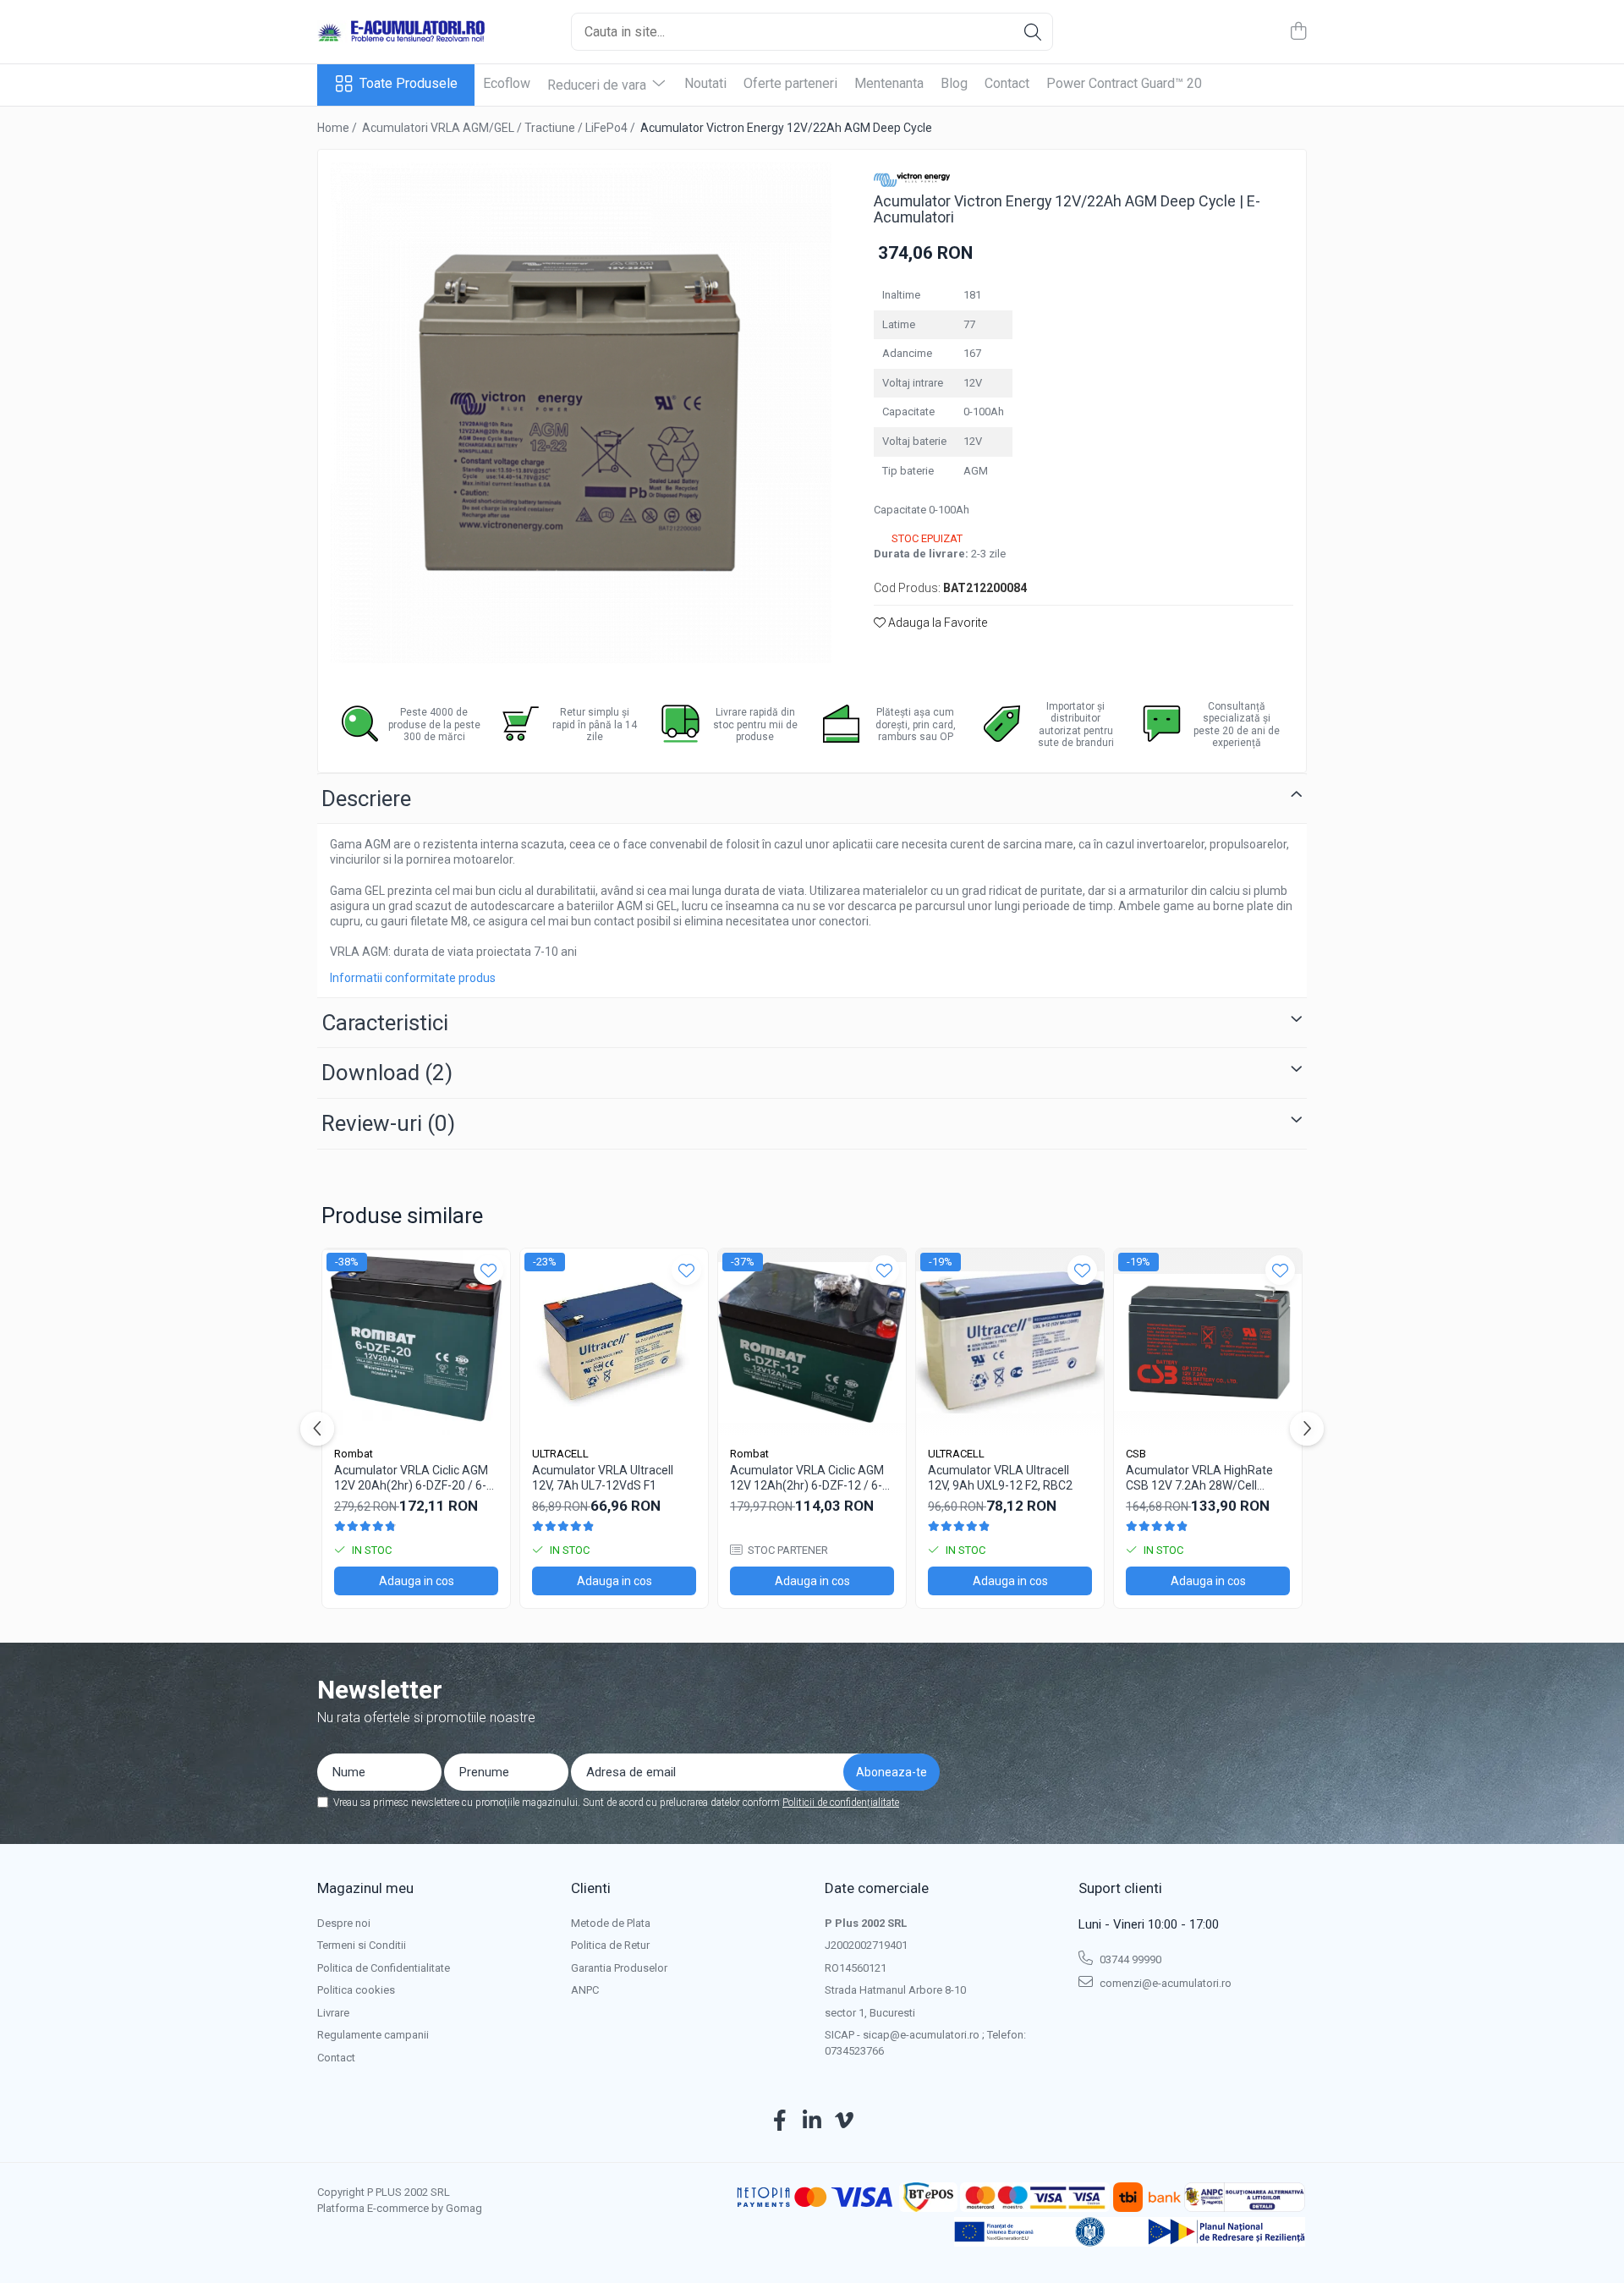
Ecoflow (507, 83)
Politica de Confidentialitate (384, 1968)
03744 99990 (1129, 1959)
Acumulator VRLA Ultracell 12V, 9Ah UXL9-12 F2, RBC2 (1000, 1478)
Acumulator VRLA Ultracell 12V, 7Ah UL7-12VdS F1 (603, 1478)
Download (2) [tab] (387, 1073)
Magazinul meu (365, 1888)
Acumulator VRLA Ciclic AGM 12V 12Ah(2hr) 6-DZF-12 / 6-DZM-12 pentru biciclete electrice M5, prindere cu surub (812, 1478)
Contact (1007, 83)
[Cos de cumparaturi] (1298, 32)
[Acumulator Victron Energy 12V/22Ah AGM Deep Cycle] (581, 413)
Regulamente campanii (373, 2035)
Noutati (705, 83)
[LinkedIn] (812, 2121)
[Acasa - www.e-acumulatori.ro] (402, 32)
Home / (338, 128)
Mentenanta (889, 83)
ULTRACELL (560, 1454)
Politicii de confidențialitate (841, 1803)
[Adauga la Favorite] (488, 1270)
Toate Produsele (409, 83)
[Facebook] (780, 2121)
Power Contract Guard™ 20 (1124, 83)
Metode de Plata (611, 1923)
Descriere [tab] (366, 799)
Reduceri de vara (598, 85)
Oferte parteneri (790, 83)
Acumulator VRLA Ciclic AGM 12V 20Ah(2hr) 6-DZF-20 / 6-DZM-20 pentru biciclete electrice (411, 1478)
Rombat (354, 1454)
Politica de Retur (610, 1945)
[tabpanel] (581, 413)
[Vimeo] (845, 2121)
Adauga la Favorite (936, 623)
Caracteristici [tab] (385, 1023)
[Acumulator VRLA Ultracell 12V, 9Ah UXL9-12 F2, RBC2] (1010, 1342)
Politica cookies (356, 1990)
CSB (1136, 1454)
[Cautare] (1033, 32)
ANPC (585, 1990)
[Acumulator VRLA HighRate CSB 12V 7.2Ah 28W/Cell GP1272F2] (1208, 1342)
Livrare (333, 2013)
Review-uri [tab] (388, 1123)
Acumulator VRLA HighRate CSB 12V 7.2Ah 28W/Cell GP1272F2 (1199, 1478)
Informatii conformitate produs (413, 978)
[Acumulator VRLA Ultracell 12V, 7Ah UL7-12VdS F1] (614, 1342)
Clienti (591, 1888)
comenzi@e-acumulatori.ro (1164, 1983)
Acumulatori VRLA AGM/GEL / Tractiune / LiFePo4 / (500, 128)
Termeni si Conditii (362, 1945)
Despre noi (344, 1923)
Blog (954, 83)
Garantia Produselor (619, 1968)
